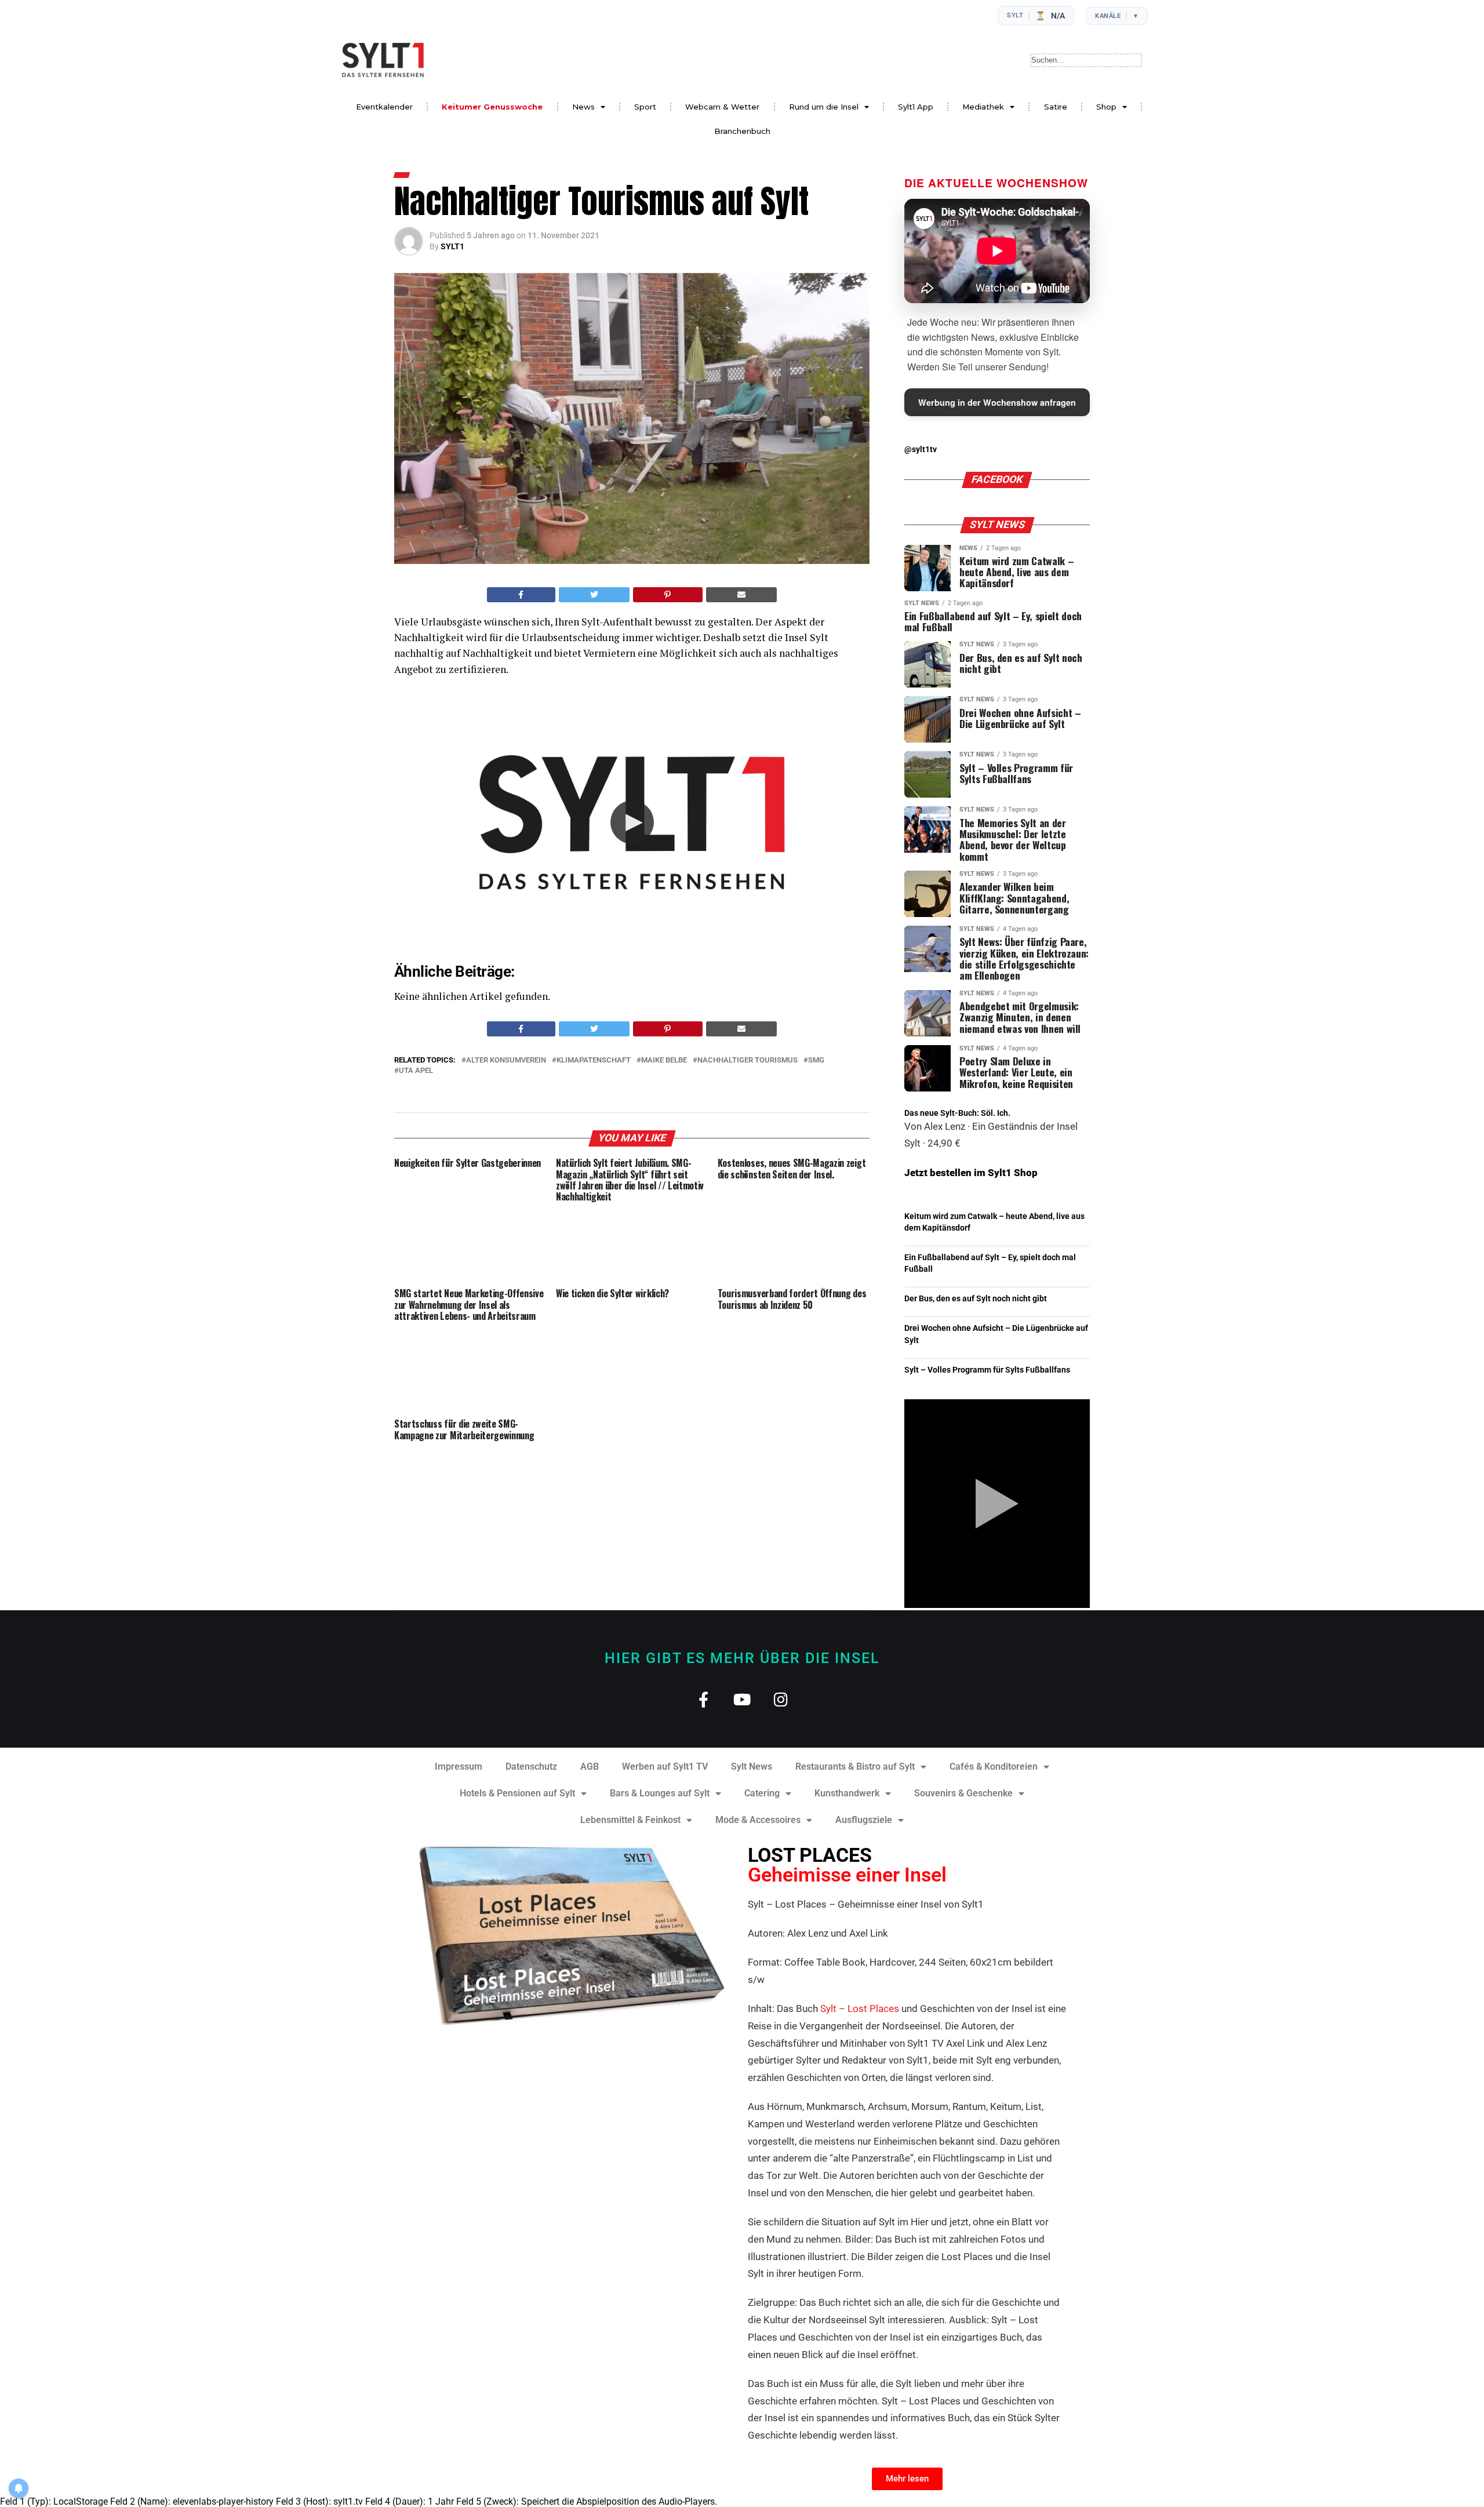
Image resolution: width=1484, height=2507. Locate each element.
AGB (590, 1766)
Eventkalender (384, 107)
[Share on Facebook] (521, 595)
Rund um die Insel (824, 107)
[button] (632, 822)
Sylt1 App (916, 107)
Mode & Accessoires (758, 1820)
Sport (645, 107)
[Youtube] (742, 1699)
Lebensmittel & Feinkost (630, 1820)
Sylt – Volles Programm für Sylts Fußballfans (987, 1370)
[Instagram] (781, 1699)
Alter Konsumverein (506, 1060)
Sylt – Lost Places (860, 2008)
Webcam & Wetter (722, 107)
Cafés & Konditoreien (994, 1766)
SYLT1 (452, 246)
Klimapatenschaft (594, 1060)
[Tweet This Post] (594, 595)
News (583, 107)
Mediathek (983, 107)
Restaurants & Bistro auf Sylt (855, 1766)
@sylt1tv (921, 450)
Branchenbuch (742, 131)
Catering (762, 1793)
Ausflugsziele (864, 1820)
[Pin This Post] (668, 595)
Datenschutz (531, 1766)
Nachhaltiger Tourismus (748, 1060)
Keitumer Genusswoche (492, 107)
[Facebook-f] (703, 1699)
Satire (1056, 107)
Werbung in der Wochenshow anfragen (997, 402)
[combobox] (1086, 60)
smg (816, 1060)
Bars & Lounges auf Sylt (660, 1793)
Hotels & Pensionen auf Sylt (517, 1793)
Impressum (459, 1766)
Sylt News (752, 1766)
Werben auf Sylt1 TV (665, 1766)
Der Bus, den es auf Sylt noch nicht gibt (976, 1299)
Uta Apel (416, 1071)
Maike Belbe (664, 1060)
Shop (1106, 107)
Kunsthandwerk (847, 1793)
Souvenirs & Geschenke (963, 1793)
